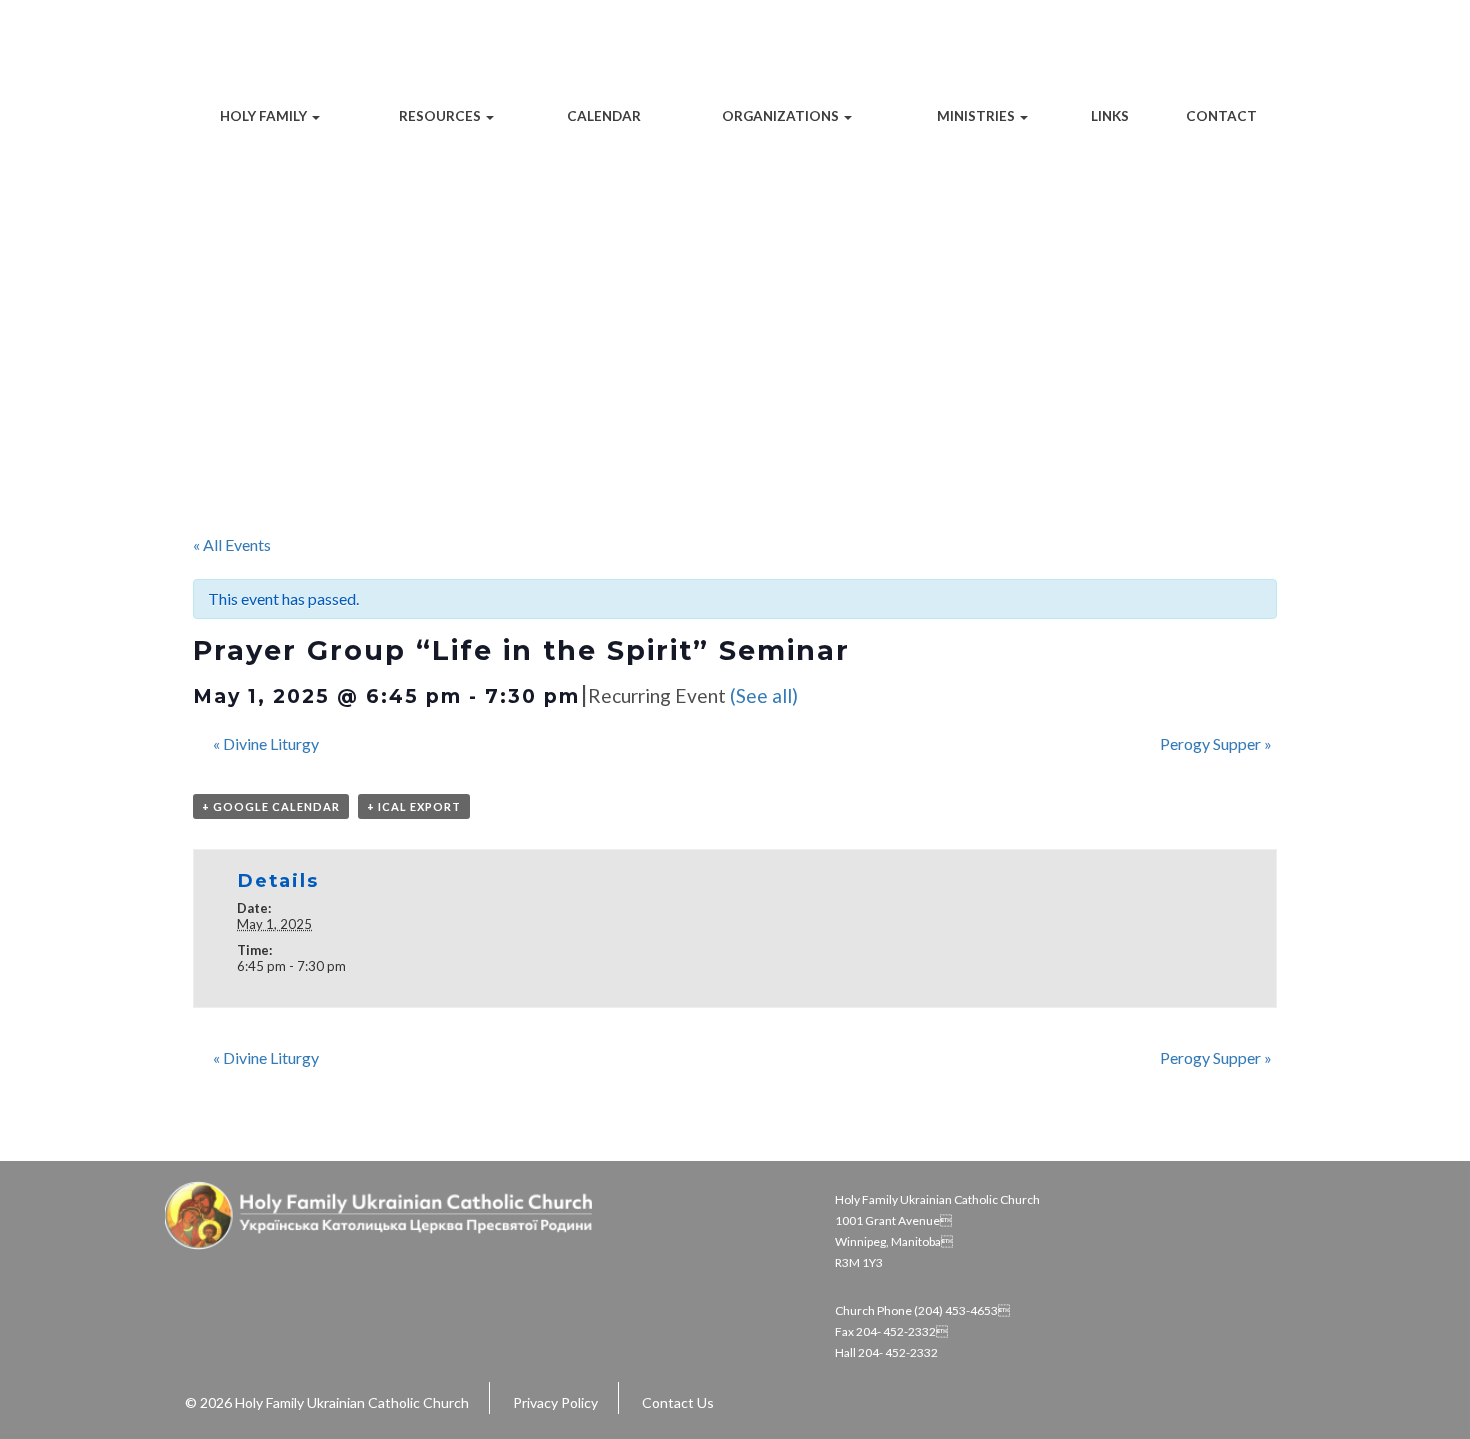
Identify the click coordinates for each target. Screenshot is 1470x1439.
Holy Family (265, 116)
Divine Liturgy (266, 743)
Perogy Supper (1216, 743)
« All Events (232, 544)
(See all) (764, 695)
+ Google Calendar (271, 806)
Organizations (782, 116)
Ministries (977, 116)
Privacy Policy (555, 1402)
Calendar (604, 116)
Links (1110, 116)
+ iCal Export (414, 806)
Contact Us (678, 1402)
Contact (1221, 116)
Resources (441, 116)
